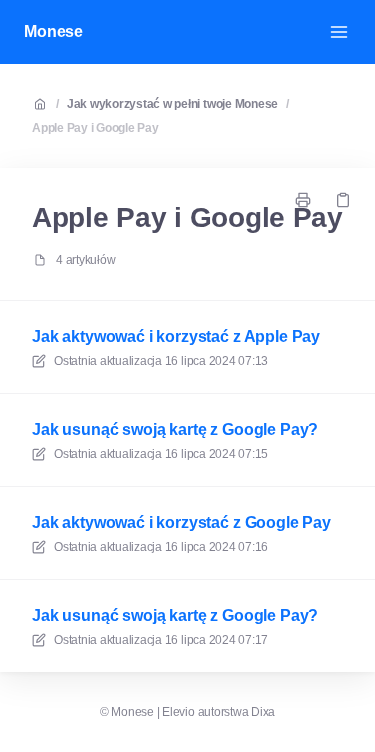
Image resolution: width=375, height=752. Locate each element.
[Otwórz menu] (339, 32)
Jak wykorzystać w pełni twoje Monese (172, 104)
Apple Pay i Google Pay (95, 128)
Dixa (263, 712)
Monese (53, 31)
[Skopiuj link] (343, 200)
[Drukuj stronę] (303, 200)
